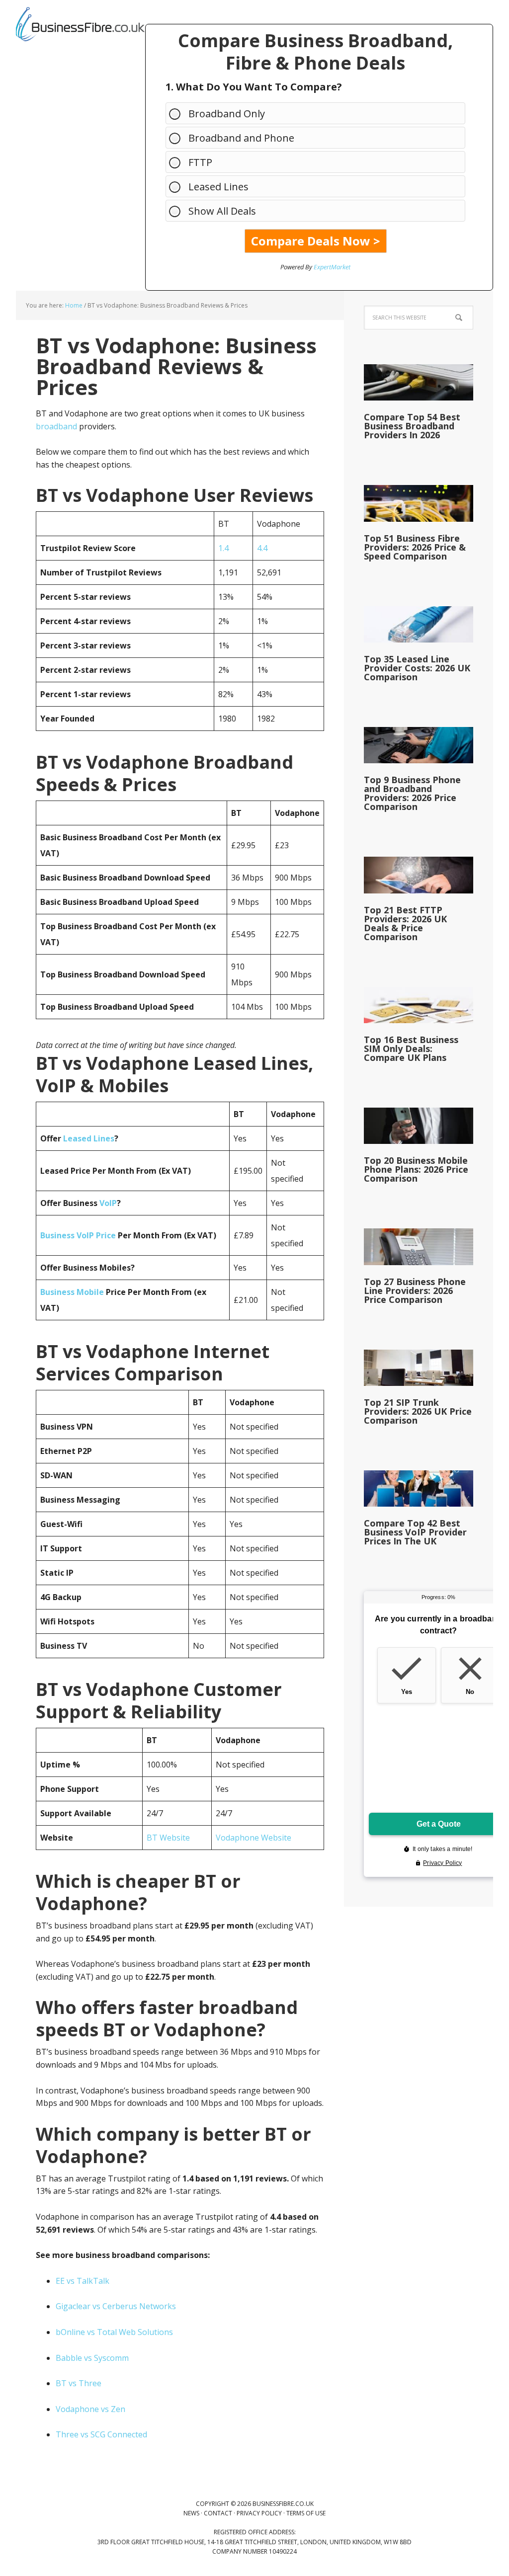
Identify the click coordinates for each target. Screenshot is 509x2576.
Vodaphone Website (254, 1838)
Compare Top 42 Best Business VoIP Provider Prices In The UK (415, 1532)
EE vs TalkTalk (83, 2281)
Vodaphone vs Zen (90, 2409)
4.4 (262, 548)
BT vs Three (79, 2383)
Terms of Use (306, 2513)
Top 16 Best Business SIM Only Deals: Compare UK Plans (411, 1048)
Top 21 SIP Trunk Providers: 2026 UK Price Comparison (418, 1411)
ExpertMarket (332, 267)
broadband (56, 426)
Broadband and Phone (241, 138)
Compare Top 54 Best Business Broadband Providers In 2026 (412, 426)
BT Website (168, 1838)
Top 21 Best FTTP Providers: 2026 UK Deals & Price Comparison (405, 923)
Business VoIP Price (78, 1235)
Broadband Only (227, 114)
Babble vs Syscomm (92, 2358)
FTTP (200, 162)
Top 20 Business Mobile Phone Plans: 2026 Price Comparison (416, 1169)
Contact (218, 2513)
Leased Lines (218, 187)
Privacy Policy (259, 2513)
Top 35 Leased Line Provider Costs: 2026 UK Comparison (417, 668)
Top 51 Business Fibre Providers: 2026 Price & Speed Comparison (415, 547)
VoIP (108, 1203)
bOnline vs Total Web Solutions (114, 2332)
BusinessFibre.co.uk (81, 25)
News (191, 2513)
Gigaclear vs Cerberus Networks (116, 2306)
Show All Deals (222, 211)
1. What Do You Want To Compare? (254, 87)
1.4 (223, 548)
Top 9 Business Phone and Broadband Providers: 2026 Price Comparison (412, 793)
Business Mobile (72, 1292)
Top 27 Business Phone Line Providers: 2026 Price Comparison (415, 1290)
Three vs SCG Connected (101, 2434)
